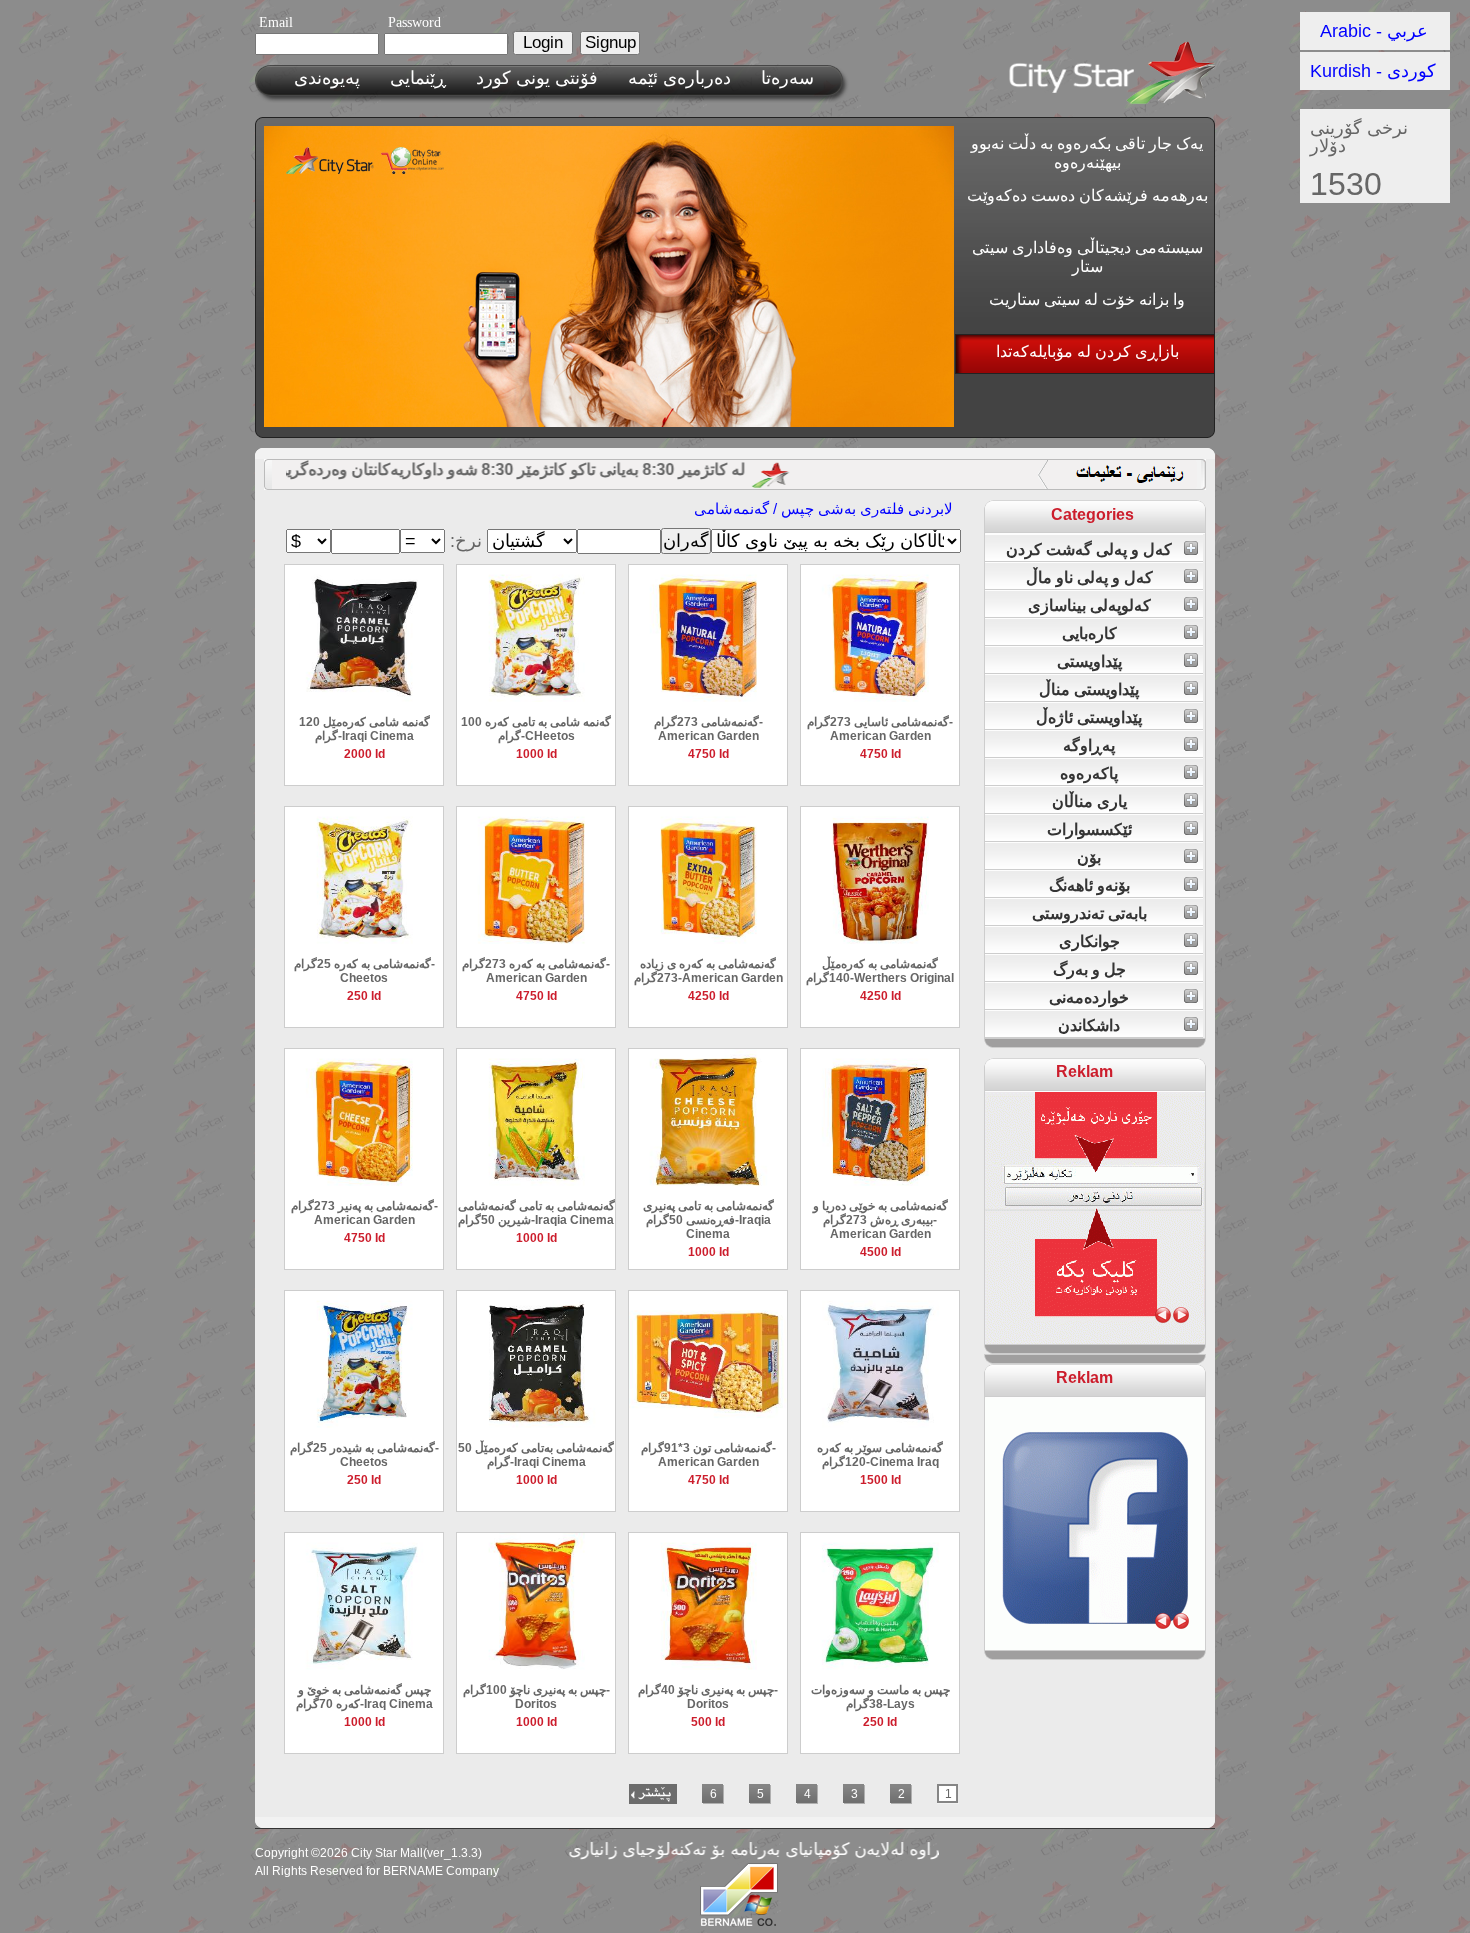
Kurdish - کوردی (1373, 71)
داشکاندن (1089, 1025)
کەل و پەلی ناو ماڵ (1089, 577)
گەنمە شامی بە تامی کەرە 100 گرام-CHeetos (536, 729)
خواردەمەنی (1089, 997)
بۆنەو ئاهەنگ (1089, 885)
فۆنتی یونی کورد (537, 78)
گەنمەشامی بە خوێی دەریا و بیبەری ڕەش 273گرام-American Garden (880, 1220)
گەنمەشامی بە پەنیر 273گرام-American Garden (364, 1213)
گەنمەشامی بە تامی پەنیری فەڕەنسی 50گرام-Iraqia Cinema (708, 1220)
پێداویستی (1089, 661)
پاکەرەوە (1089, 773)
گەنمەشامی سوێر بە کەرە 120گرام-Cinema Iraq (880, 1455)
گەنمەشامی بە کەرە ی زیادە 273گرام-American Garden (708, 971)
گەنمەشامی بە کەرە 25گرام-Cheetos (364, 971)
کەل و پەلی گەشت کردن (1089, 549)
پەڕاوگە (1089, 745)
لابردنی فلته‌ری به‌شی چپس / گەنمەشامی (823, 508)
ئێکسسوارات (1089, 829)
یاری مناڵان (1089, 801)
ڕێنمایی (418, 78)
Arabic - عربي (1374, 31)
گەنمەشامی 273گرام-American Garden (708, 729)
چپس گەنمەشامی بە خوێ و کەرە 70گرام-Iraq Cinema (364, 1697)
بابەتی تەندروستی (1089, 913)
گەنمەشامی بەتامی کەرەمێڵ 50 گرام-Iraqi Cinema (536, 1455)
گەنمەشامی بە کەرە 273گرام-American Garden (536, 971)
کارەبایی (1089, 633)
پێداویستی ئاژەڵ (1089, 717)
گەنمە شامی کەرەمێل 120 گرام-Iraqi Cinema (364, 729)
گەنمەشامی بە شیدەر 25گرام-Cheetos (364, 1455)
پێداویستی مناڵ (1089, 689)
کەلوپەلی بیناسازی (1089, 605)
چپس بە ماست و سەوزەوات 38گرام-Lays (880, 1697)
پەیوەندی (327, 78)
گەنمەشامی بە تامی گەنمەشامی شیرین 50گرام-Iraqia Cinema (536, 1213)
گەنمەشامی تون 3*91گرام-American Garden (708, 1455)
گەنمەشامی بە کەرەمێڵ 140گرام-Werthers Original (880, 971)
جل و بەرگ (1089, 969)
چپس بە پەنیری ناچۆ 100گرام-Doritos (536, 1697)
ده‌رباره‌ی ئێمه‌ (679, 78)
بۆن (1089, 857)
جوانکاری (1089, 941)
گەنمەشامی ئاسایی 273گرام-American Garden (880, 729)
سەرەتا (787, 78)
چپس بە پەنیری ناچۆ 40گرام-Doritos (708, 1697)
